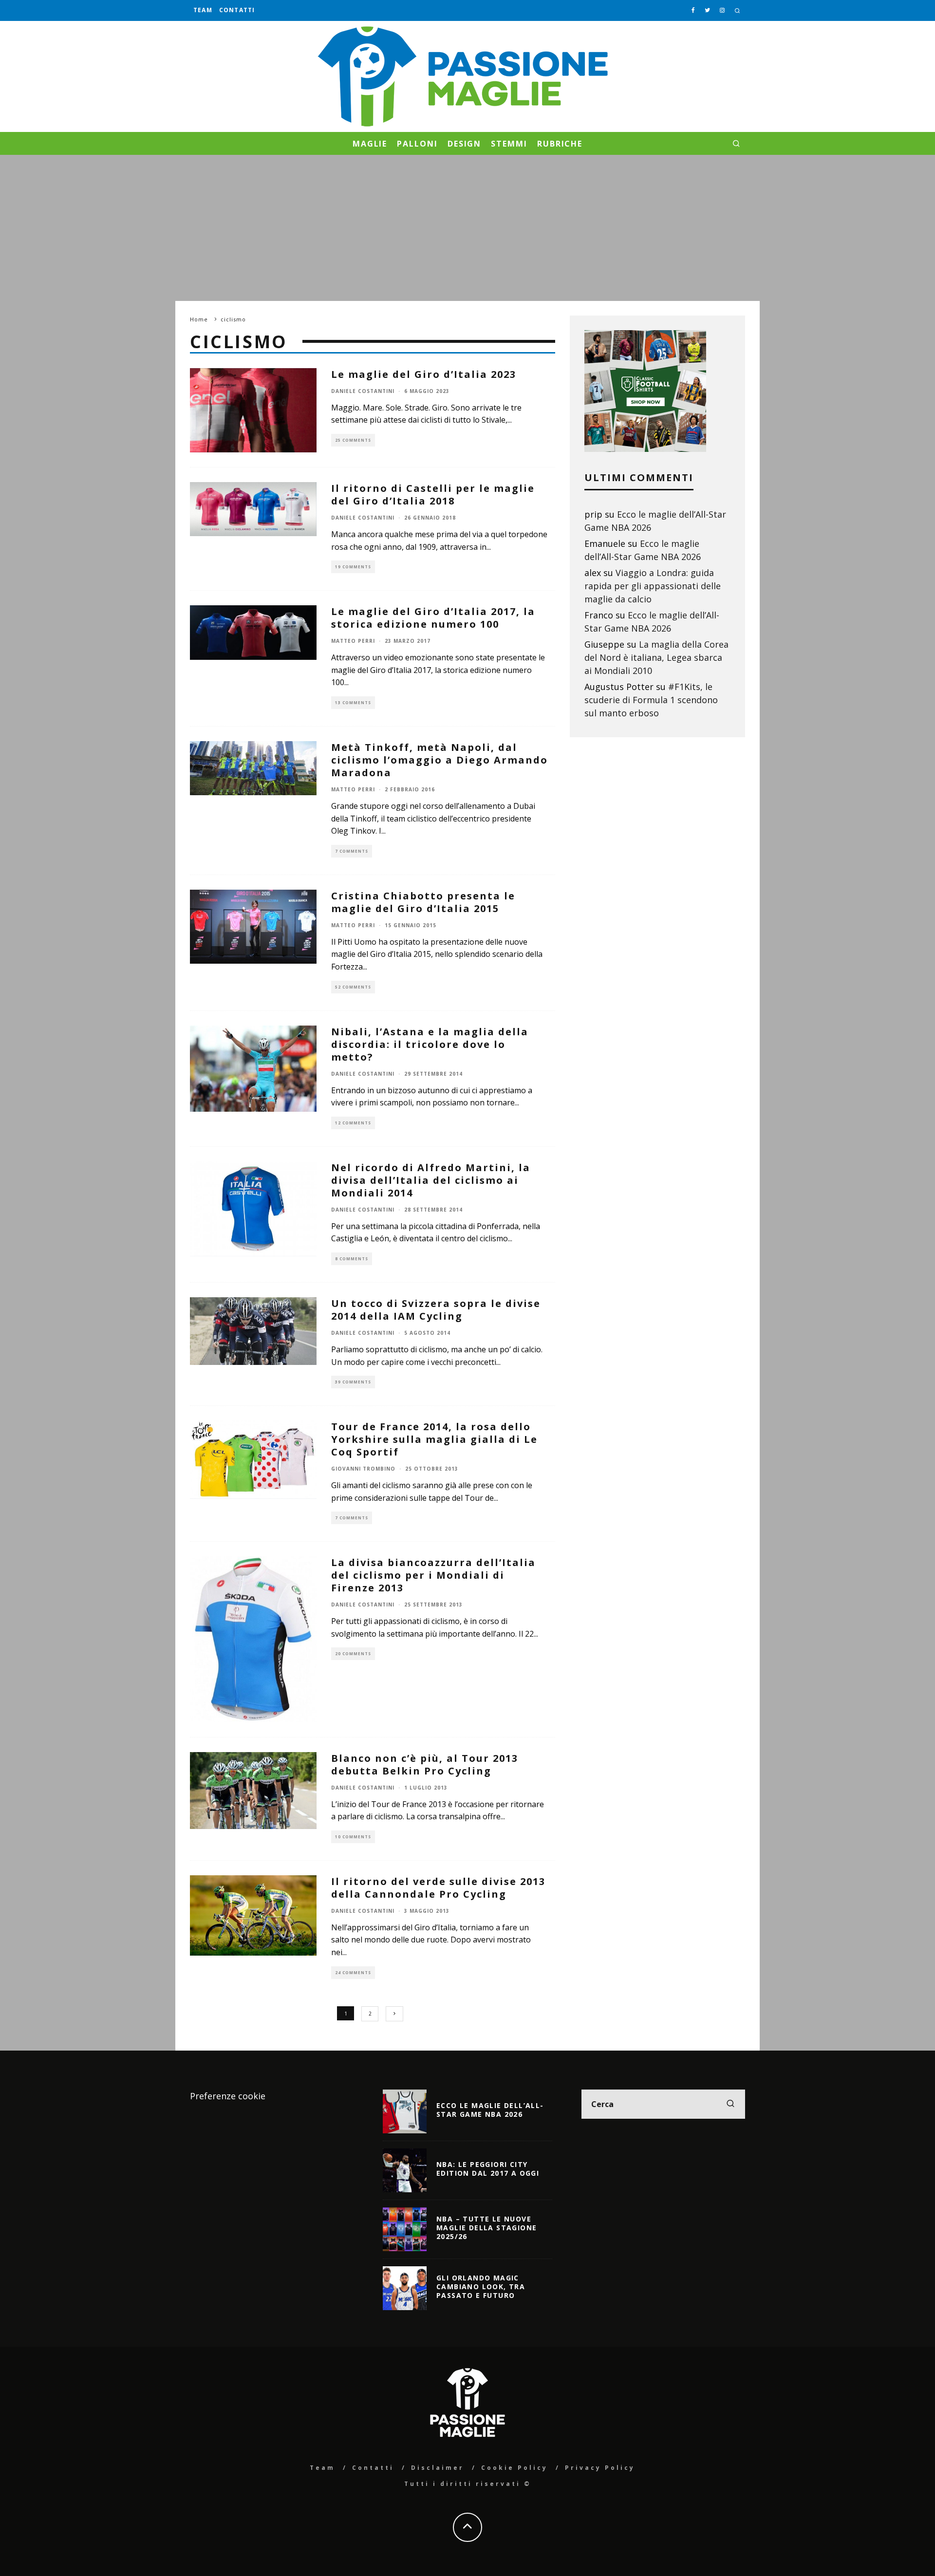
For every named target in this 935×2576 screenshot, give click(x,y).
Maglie (370, 144)
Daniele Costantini (363, 391)
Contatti (237, 10)
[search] (730, 2104)
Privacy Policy (600, 2468)
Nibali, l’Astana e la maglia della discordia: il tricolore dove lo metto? (430, 1044)
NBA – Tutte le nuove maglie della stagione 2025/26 (486, 2228)
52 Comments (353, 987)
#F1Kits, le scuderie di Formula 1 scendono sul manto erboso (651, 700)
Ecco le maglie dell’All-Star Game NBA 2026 (490, 2110)
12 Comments (353, 1123)
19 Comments (353, 567)
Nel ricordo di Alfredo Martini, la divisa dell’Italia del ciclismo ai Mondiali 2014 (431, 1180)
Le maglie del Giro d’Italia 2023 (424, 374)
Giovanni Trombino (363, 1469)
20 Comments (353, 1653)
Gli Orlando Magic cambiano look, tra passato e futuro (481, 2287)
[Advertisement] (467, 228)
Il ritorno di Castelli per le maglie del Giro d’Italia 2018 (433, 495)
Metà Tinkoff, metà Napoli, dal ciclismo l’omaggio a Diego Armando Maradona (439, 760)
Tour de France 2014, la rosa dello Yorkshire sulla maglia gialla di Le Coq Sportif (434, 1439)
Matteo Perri (353, 641)
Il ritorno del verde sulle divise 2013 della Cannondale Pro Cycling (438, 1888)
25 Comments (353, 440)
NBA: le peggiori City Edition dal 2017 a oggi (488, 2169)
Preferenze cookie (228, 2096)
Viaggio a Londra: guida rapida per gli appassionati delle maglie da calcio (653, 586)
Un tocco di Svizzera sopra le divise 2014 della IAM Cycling (436, 1310)
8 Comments (352, 1259)
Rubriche (560, 144)
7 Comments (352, 851)
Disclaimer (438, 2468)
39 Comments (353, 1382)
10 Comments (353, 1837)
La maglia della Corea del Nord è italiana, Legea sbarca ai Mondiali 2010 (656, 657)
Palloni (417, 144)
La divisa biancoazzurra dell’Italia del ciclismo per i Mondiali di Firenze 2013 (433, 1575)
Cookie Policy (514, 2468)
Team (203, 10)
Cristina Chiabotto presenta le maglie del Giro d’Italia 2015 (423, 902)
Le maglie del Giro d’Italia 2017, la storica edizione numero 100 (433, 618)
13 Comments (353, 702)
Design (465, 144)
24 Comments (353, 1972)
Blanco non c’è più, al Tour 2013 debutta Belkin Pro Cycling (425, 1764)
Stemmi (509, 144)
